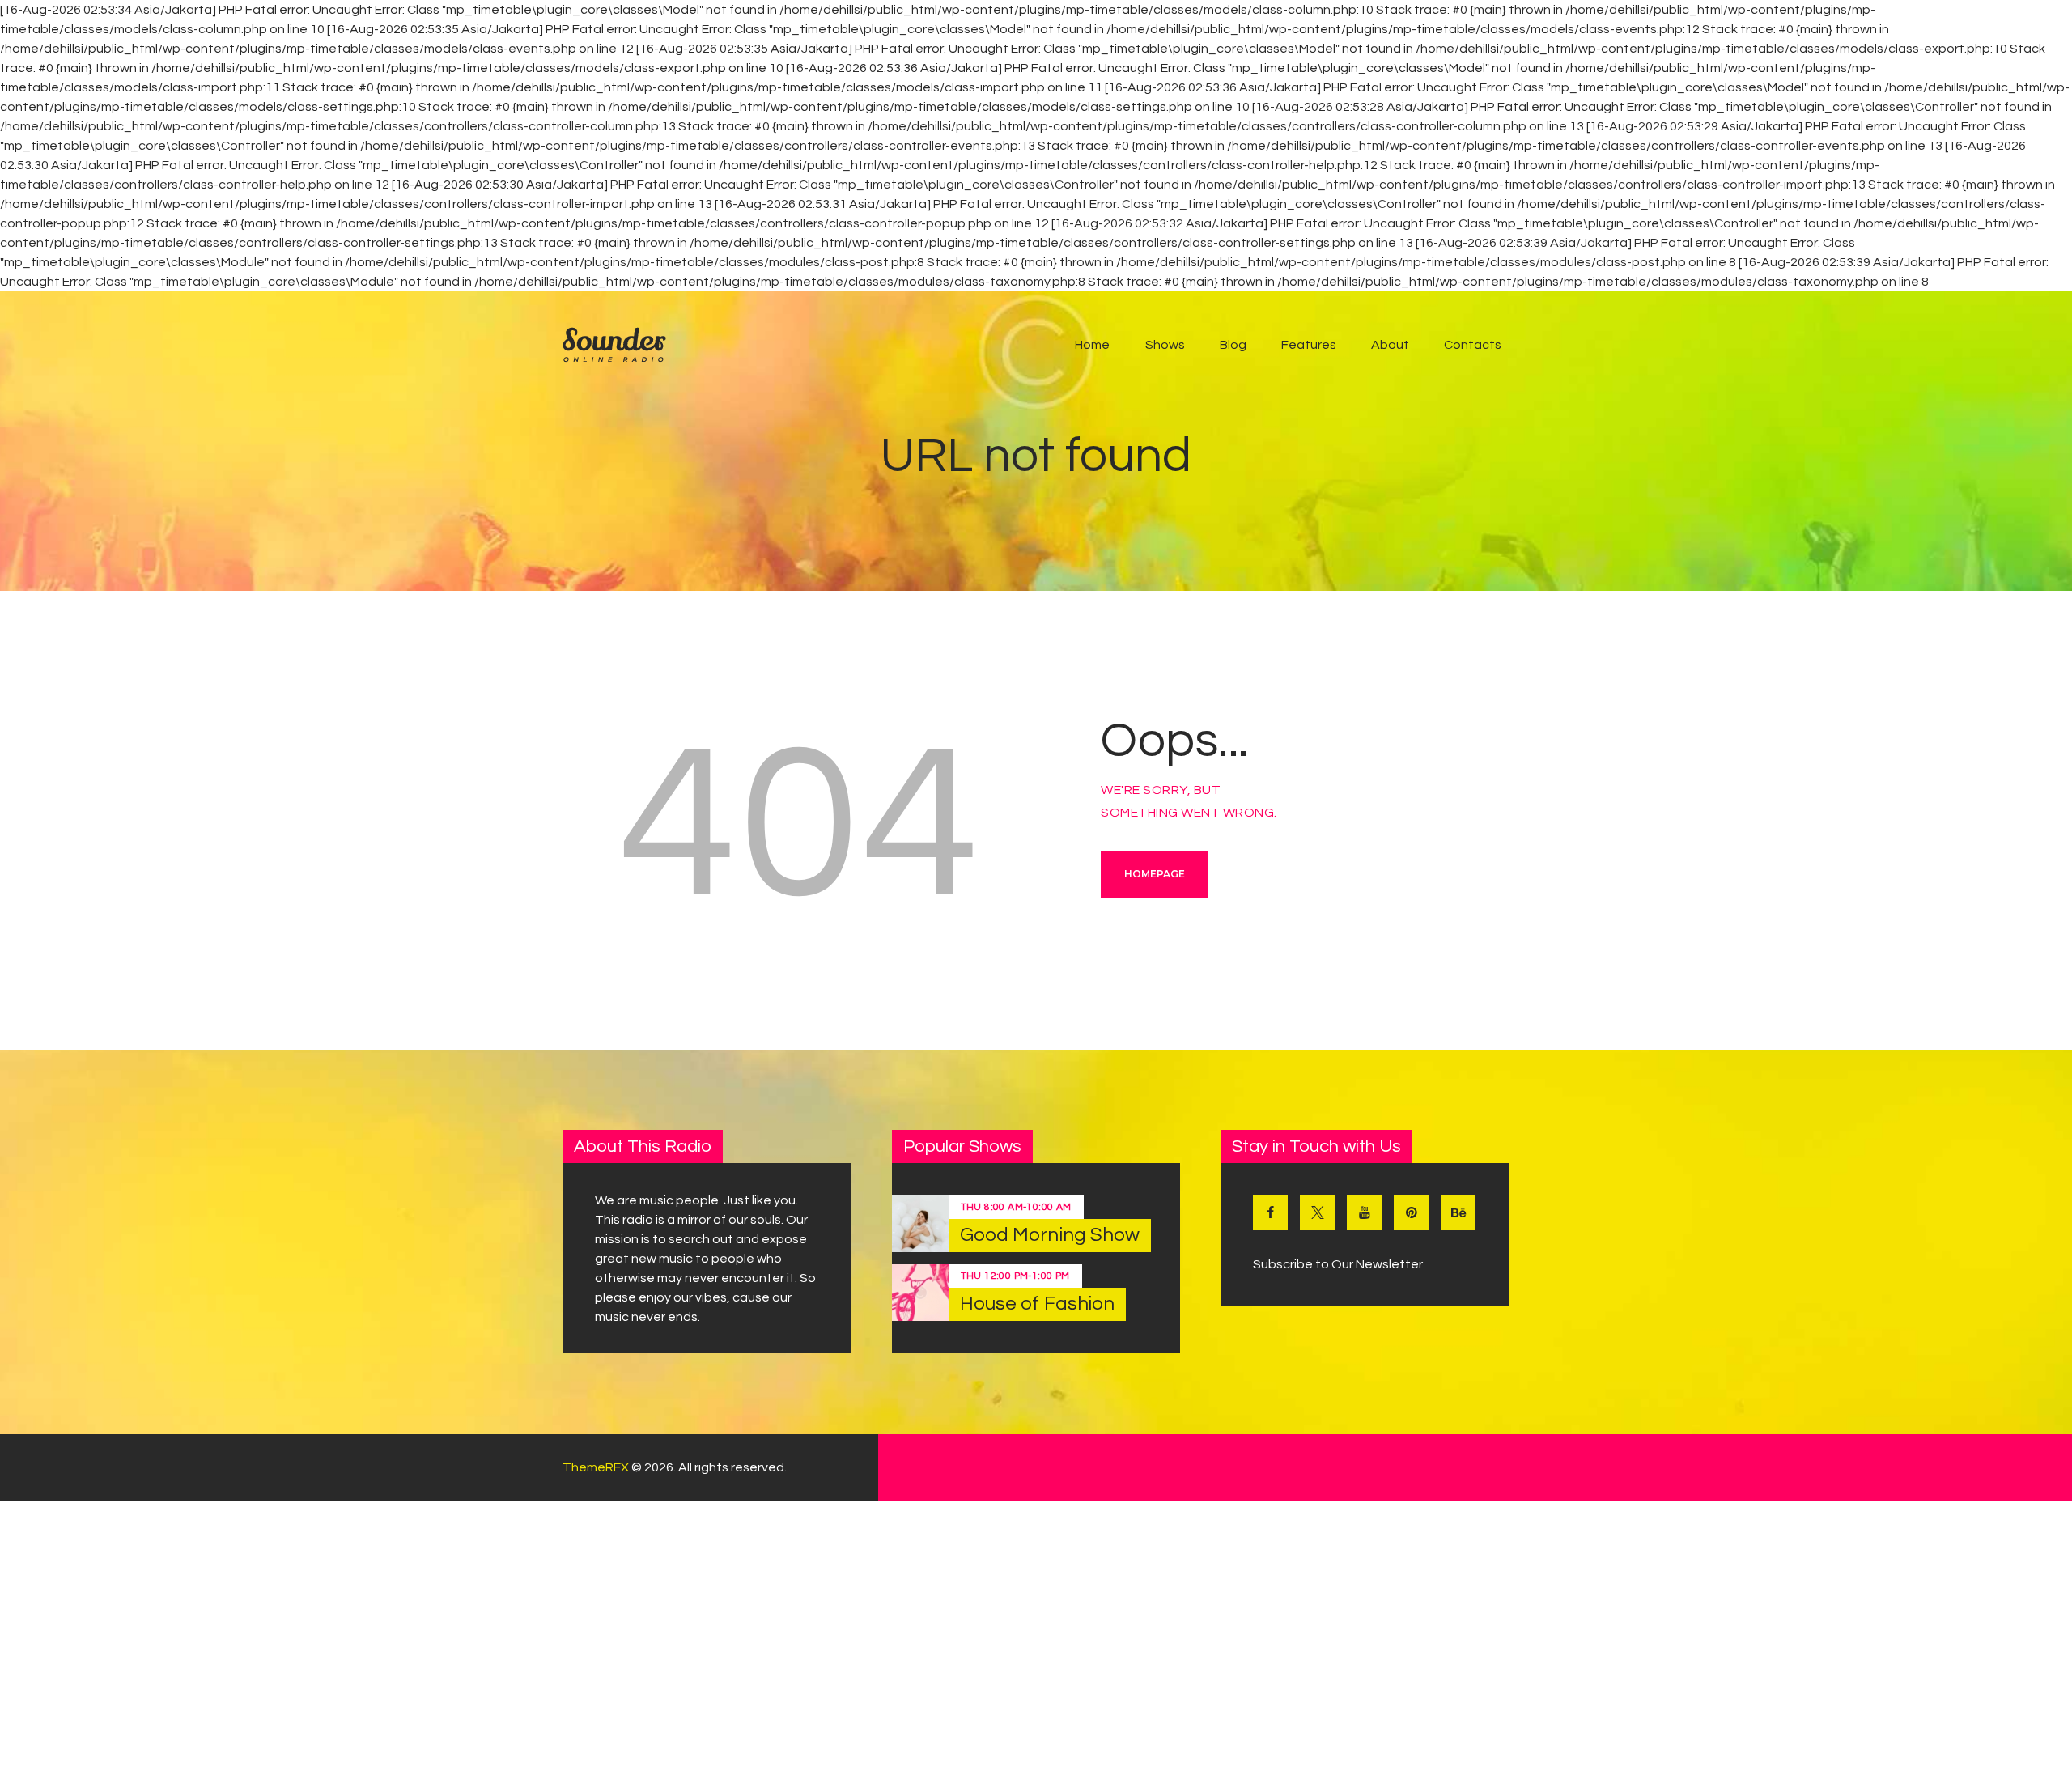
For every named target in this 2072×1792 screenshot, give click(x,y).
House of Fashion (1038, 1304)
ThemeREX (596, 1467)
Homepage (1155, 874)
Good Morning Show (1050, 1235)
